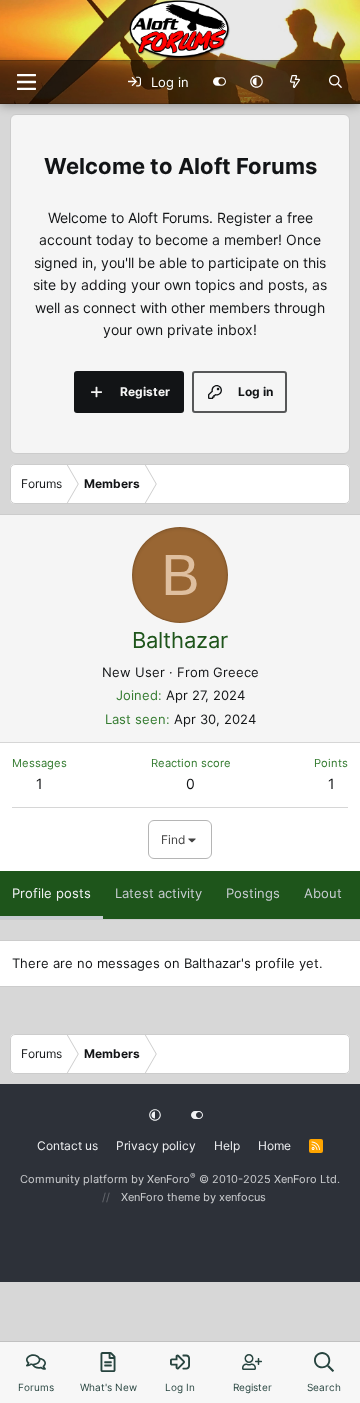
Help (227, 1145)
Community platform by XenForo (180, 1179)
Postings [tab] (253, 893)
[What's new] (295, 82)
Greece (236, 672)
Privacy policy (156, 1145)
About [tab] (323, 893)
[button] (256, 82)
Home (274, 1145)
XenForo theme (160, 1197)
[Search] (335, 82)
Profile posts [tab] (51, 893)
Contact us (67, 1145)
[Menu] (26, 82)
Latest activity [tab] (158, 893)
